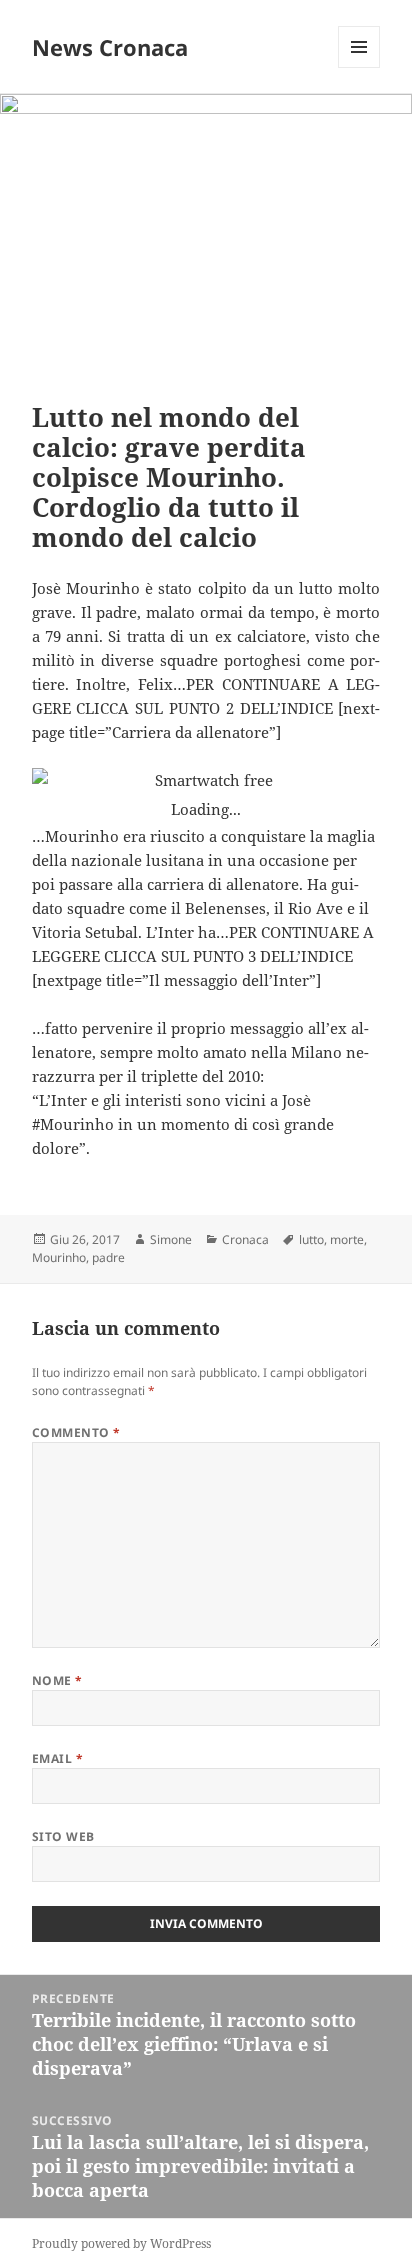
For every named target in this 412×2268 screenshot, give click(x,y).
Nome (57, 1680)
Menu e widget (359, 67)
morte (347, 1239)
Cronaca (245, 1239)
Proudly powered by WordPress (121, 2243)
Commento (76, 1432)
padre (108, 1257)
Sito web (63, 1836)
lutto (311, 1239)
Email (57, 1758)
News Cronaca (110, 47)
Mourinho (59, 1257)
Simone (171, 1239)
